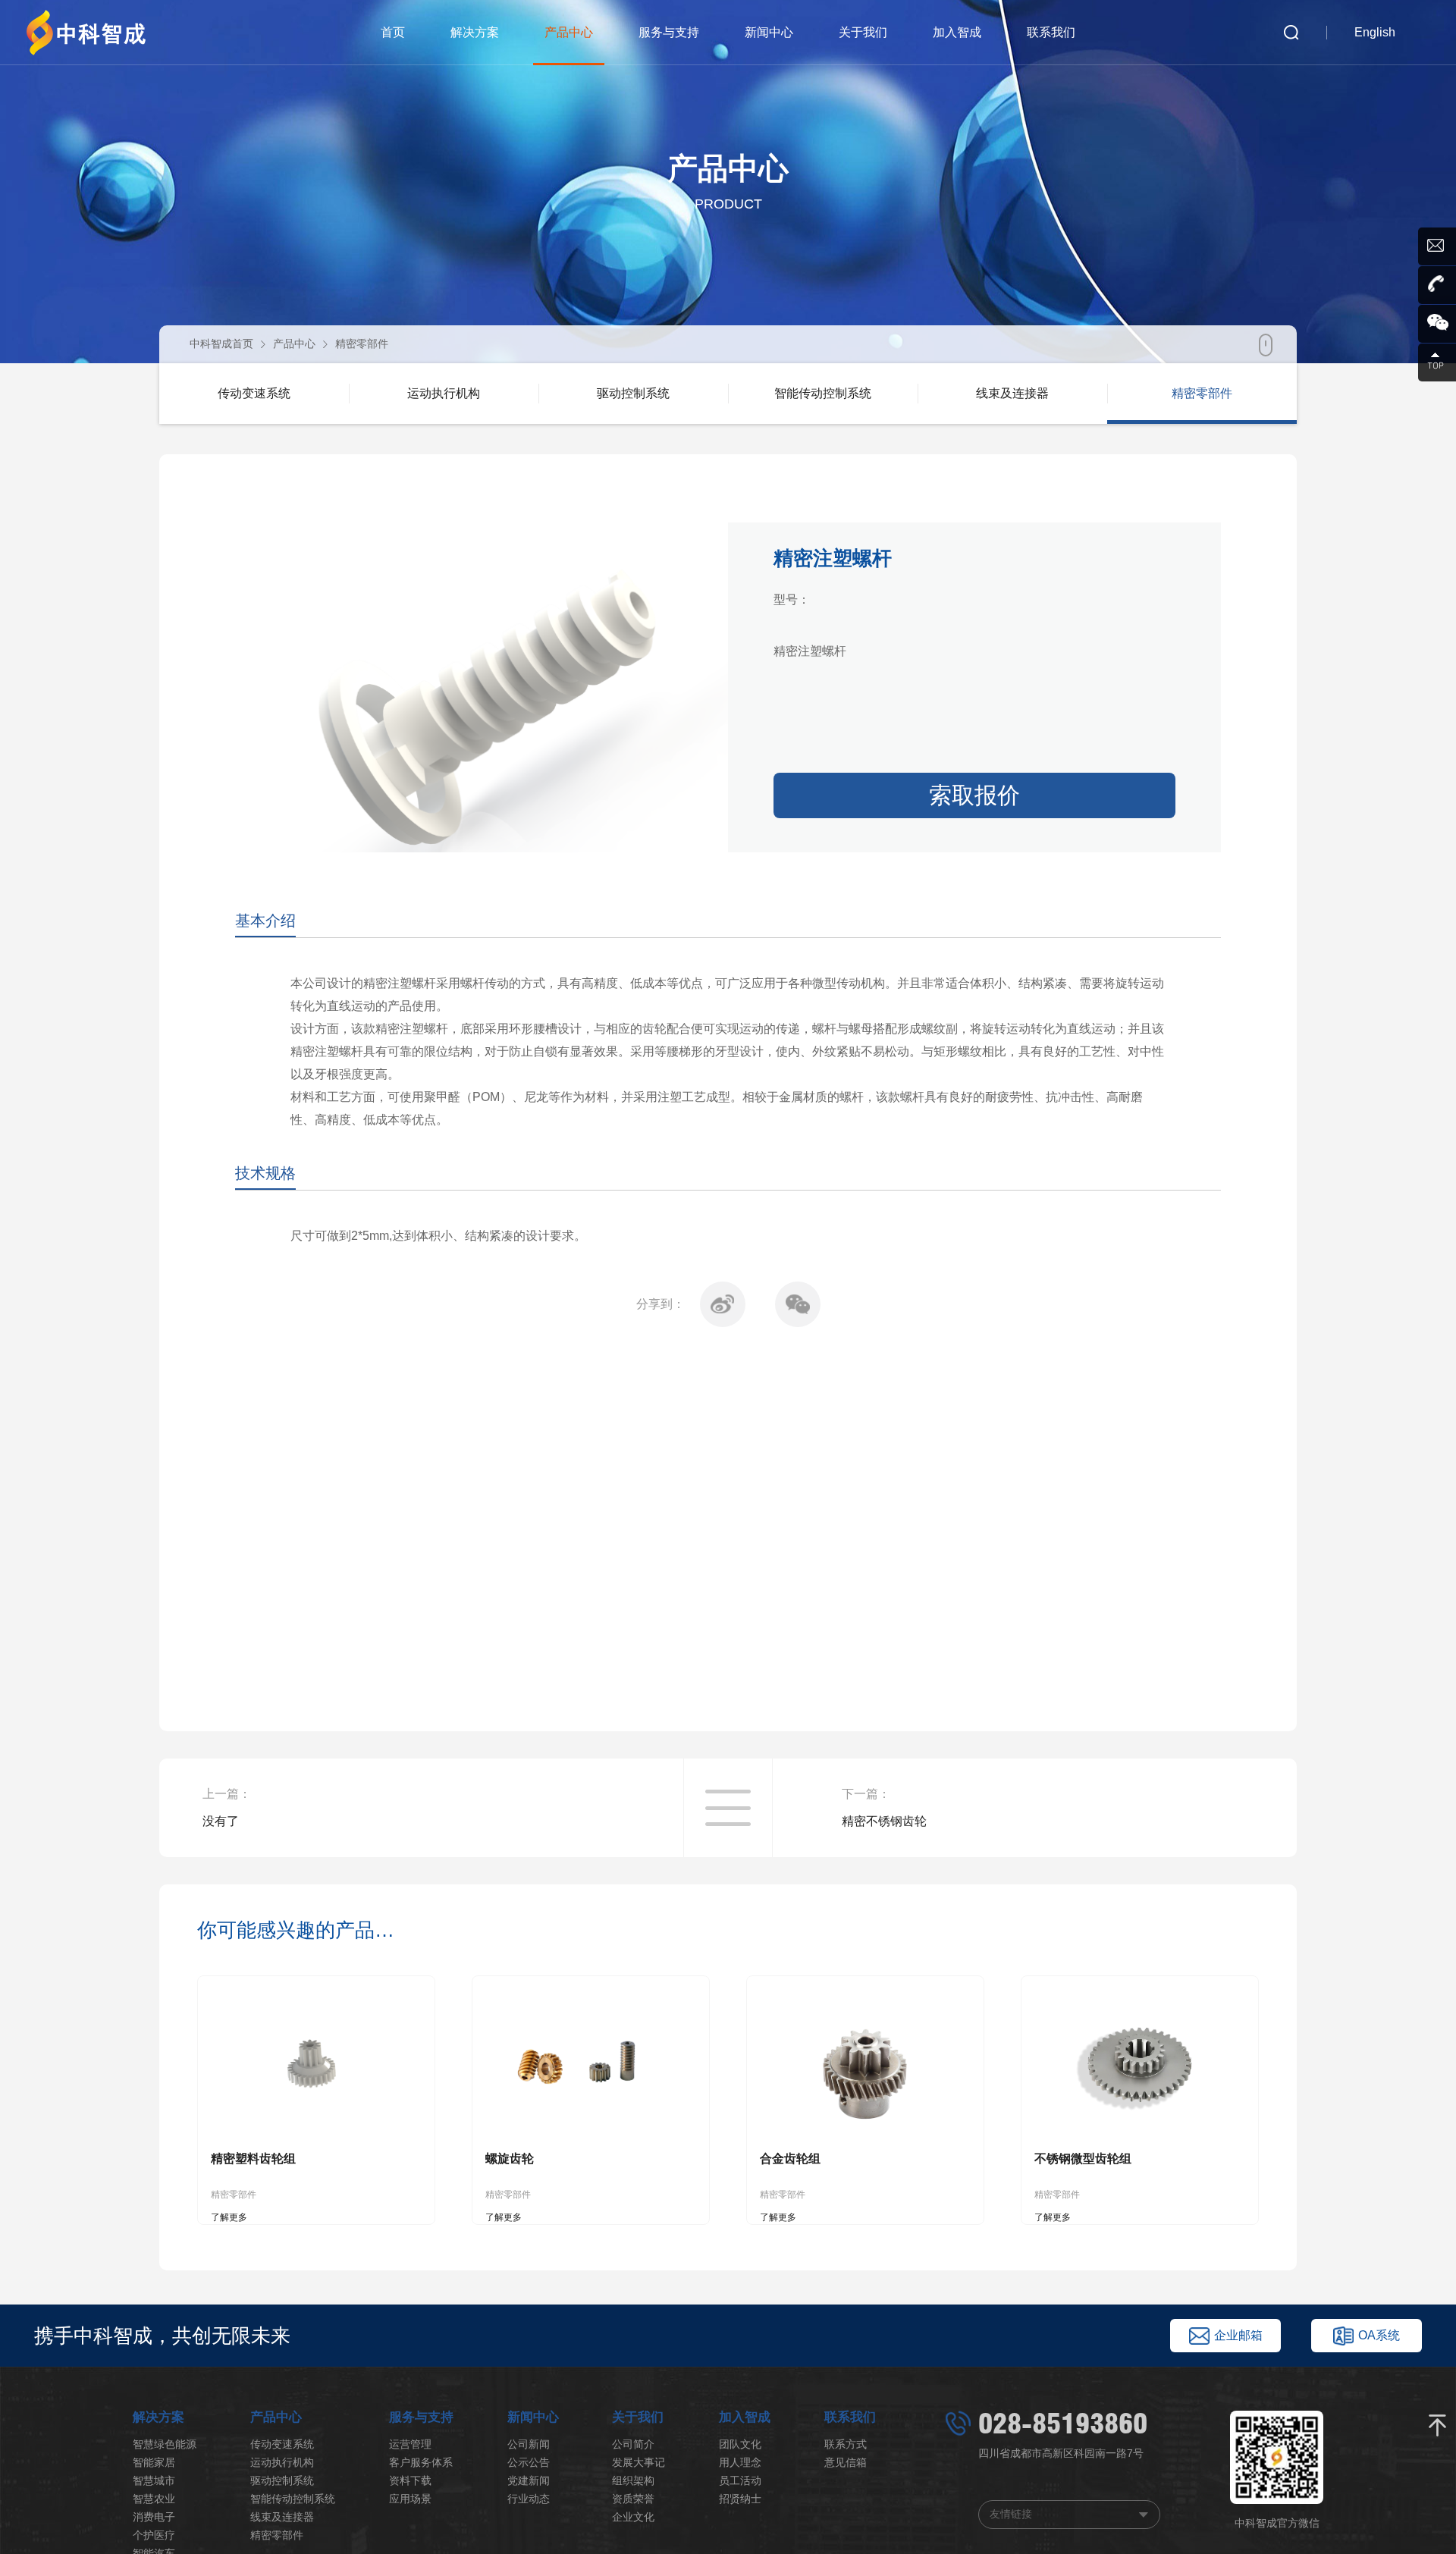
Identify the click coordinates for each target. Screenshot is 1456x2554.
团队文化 (740, 2444)
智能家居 (154, 2462)
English (1375, 32)
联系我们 (1051, 32)
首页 (393, 32)
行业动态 (529, 2499)
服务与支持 (669, 32)
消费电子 (154, 2517)
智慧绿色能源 (165, 2444)
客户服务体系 (421, 2462)
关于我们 (863, 32)
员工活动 (740, 2480)
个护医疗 (154, 2535)
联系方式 (846, 2444)
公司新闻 (529, 2444)
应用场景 (410, 2499)
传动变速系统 (282, 2444)
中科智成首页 (221, 344)
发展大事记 (639, 2462)
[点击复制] (1437, 246)
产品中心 (569, 32)
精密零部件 (362, 344)
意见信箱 (846, 2462)
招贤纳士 (740, 2499)
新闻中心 (769, 32)
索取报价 (974, 795)
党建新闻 (529, 2480)
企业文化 (633, 2517)
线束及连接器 (282, 2517)
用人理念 (740, 2462)
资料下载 (410, 2480)
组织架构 (633, 2480)
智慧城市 (154, 2480)
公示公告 (529, 2462)
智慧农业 (154, 2499)
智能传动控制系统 (293, 2499)
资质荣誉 (633, 2499)
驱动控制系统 (282, 2480)
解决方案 (475, 32)
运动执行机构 (282, 2462)
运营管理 (410, 2444)
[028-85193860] (1437, 285)
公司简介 (633, 2444)
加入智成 (957, 32)
